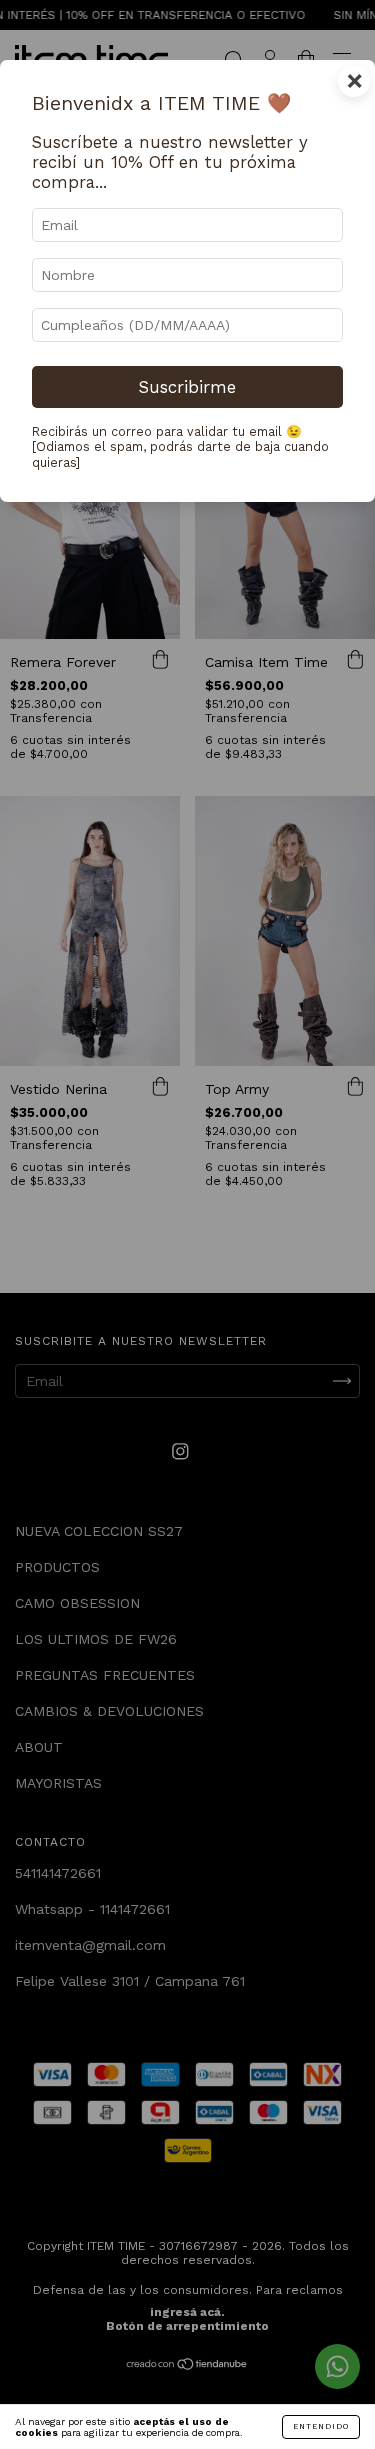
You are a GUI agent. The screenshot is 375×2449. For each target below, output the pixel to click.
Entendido (321, 2426)
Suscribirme (187, 387)
